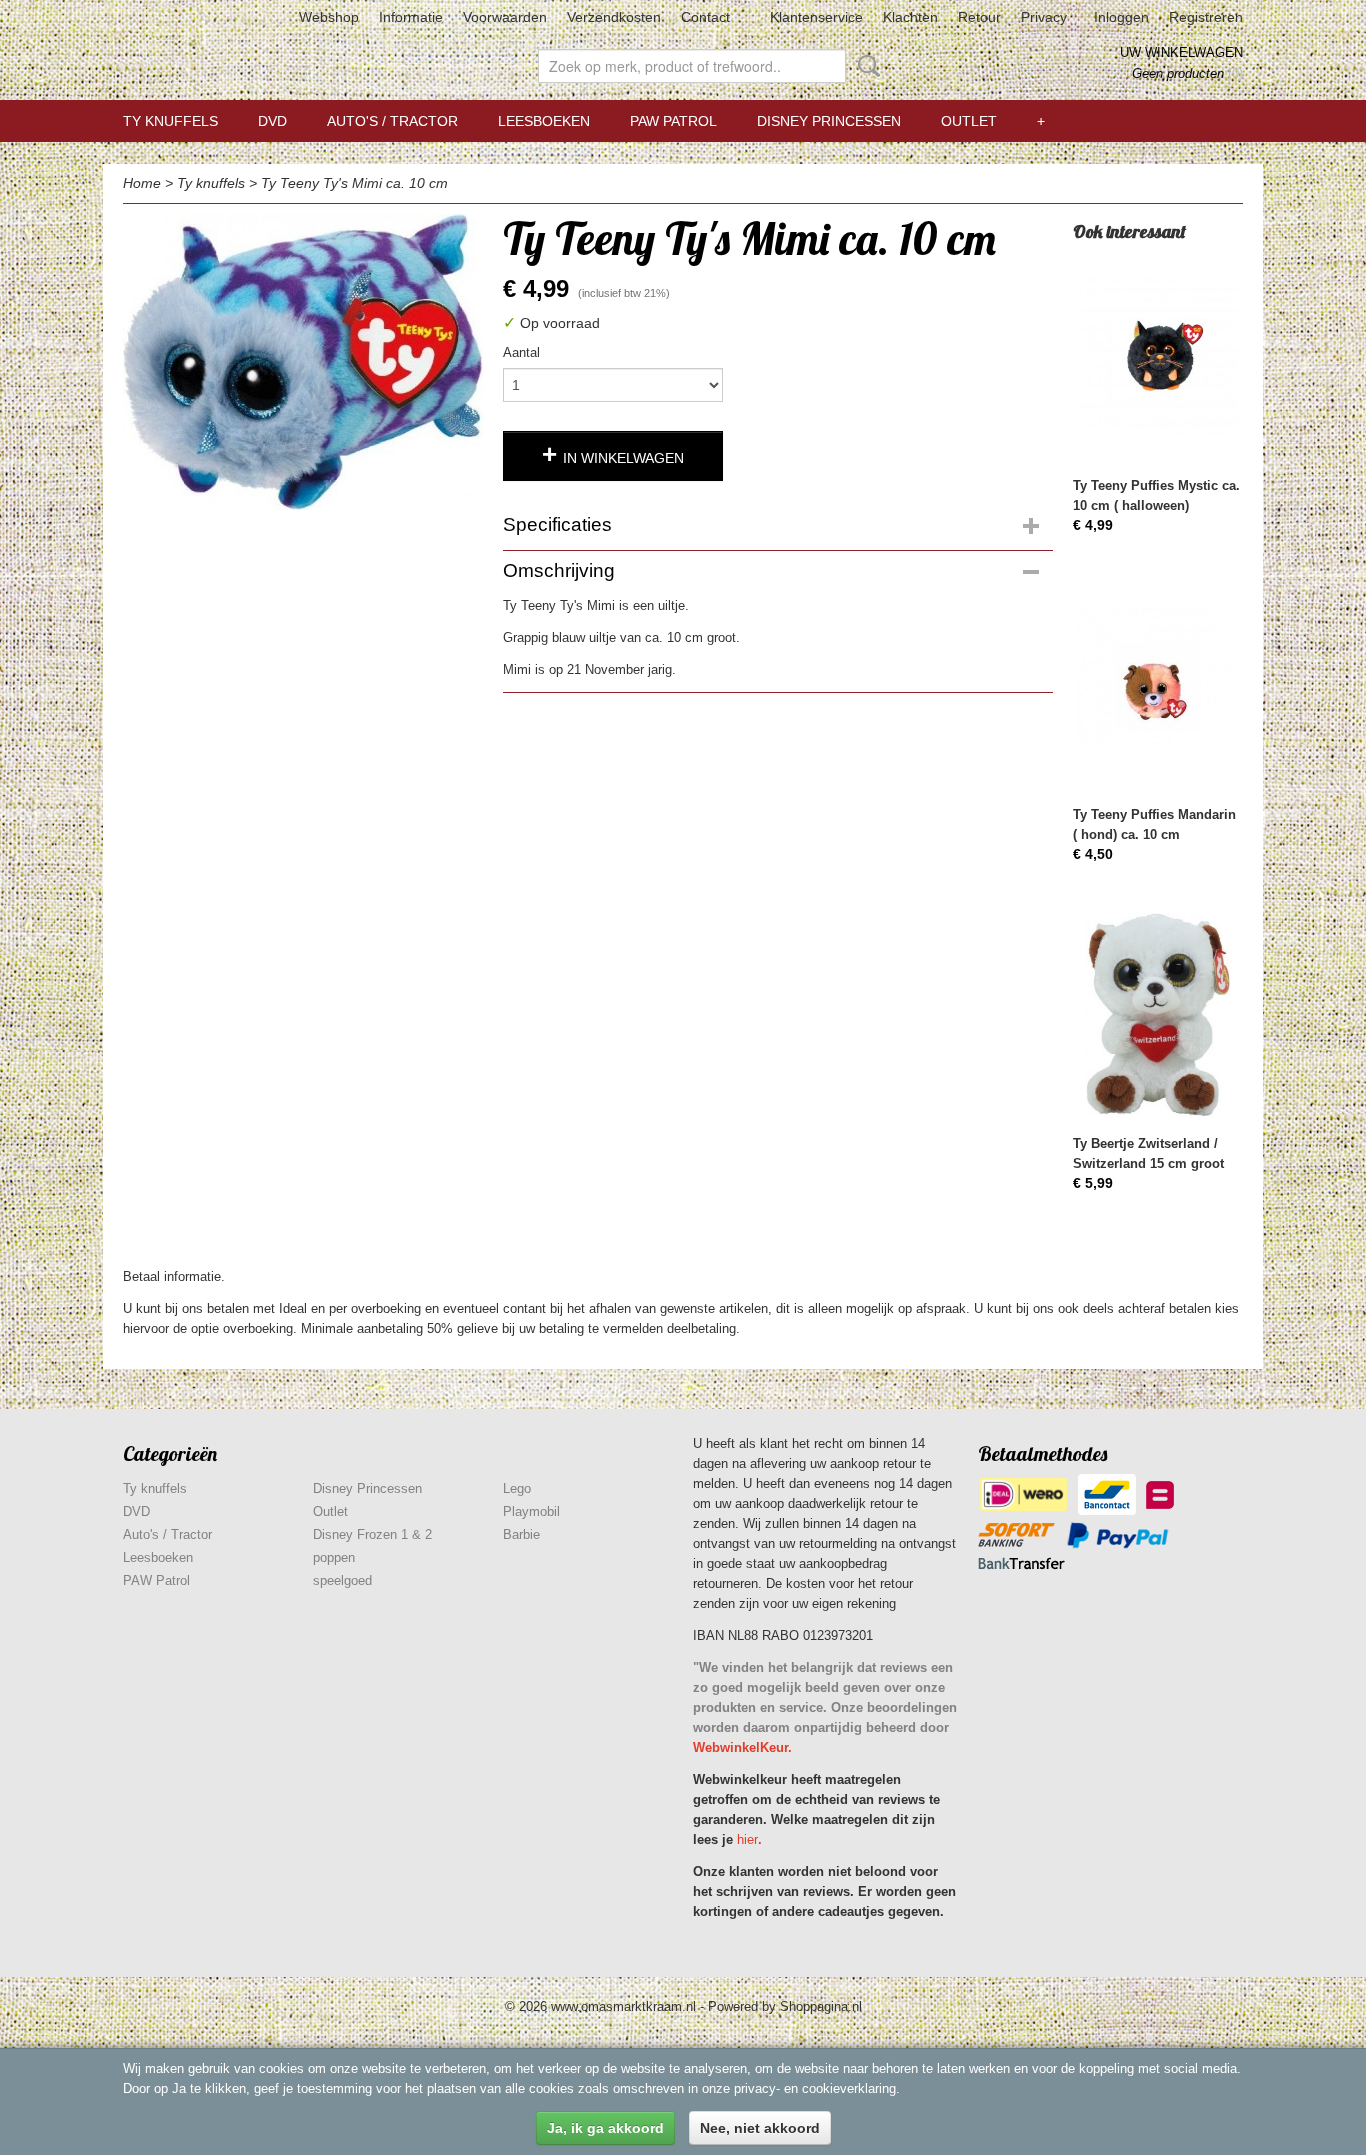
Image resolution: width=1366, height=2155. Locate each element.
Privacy (1044, 17)
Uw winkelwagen (1181, 52)
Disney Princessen (829, 121)
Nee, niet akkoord (760, 2128)
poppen (334, 1557)
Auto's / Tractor (392, 121)
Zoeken (865, 66)
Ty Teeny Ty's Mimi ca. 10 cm (354, 183)
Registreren (1206, 17)
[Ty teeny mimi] (303, 362)
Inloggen (1121, 17)
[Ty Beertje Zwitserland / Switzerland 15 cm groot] (1158, 1015)
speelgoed (342, 1580)
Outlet (969, 121)
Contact (705, 17)
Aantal (521, 352)
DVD (272, 121)
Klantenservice (816, 17)
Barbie (521, 1534)
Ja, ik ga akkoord (605, 2128)
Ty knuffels (170, 121)
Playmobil (531, 1511)
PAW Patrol (673, 121)
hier (747, 1839)
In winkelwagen (623, 458)
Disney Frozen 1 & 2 (372, 1534)
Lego (517, 1488)
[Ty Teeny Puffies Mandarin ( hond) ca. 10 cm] (1158, 686)
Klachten (910, 17)
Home (142, 183)
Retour (979, 17)
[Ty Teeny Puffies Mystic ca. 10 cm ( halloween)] (1158, 357)
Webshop (329, 17)
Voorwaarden (505, 17)
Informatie (411, 17)
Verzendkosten (614, 17)
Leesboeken (544, 121)
